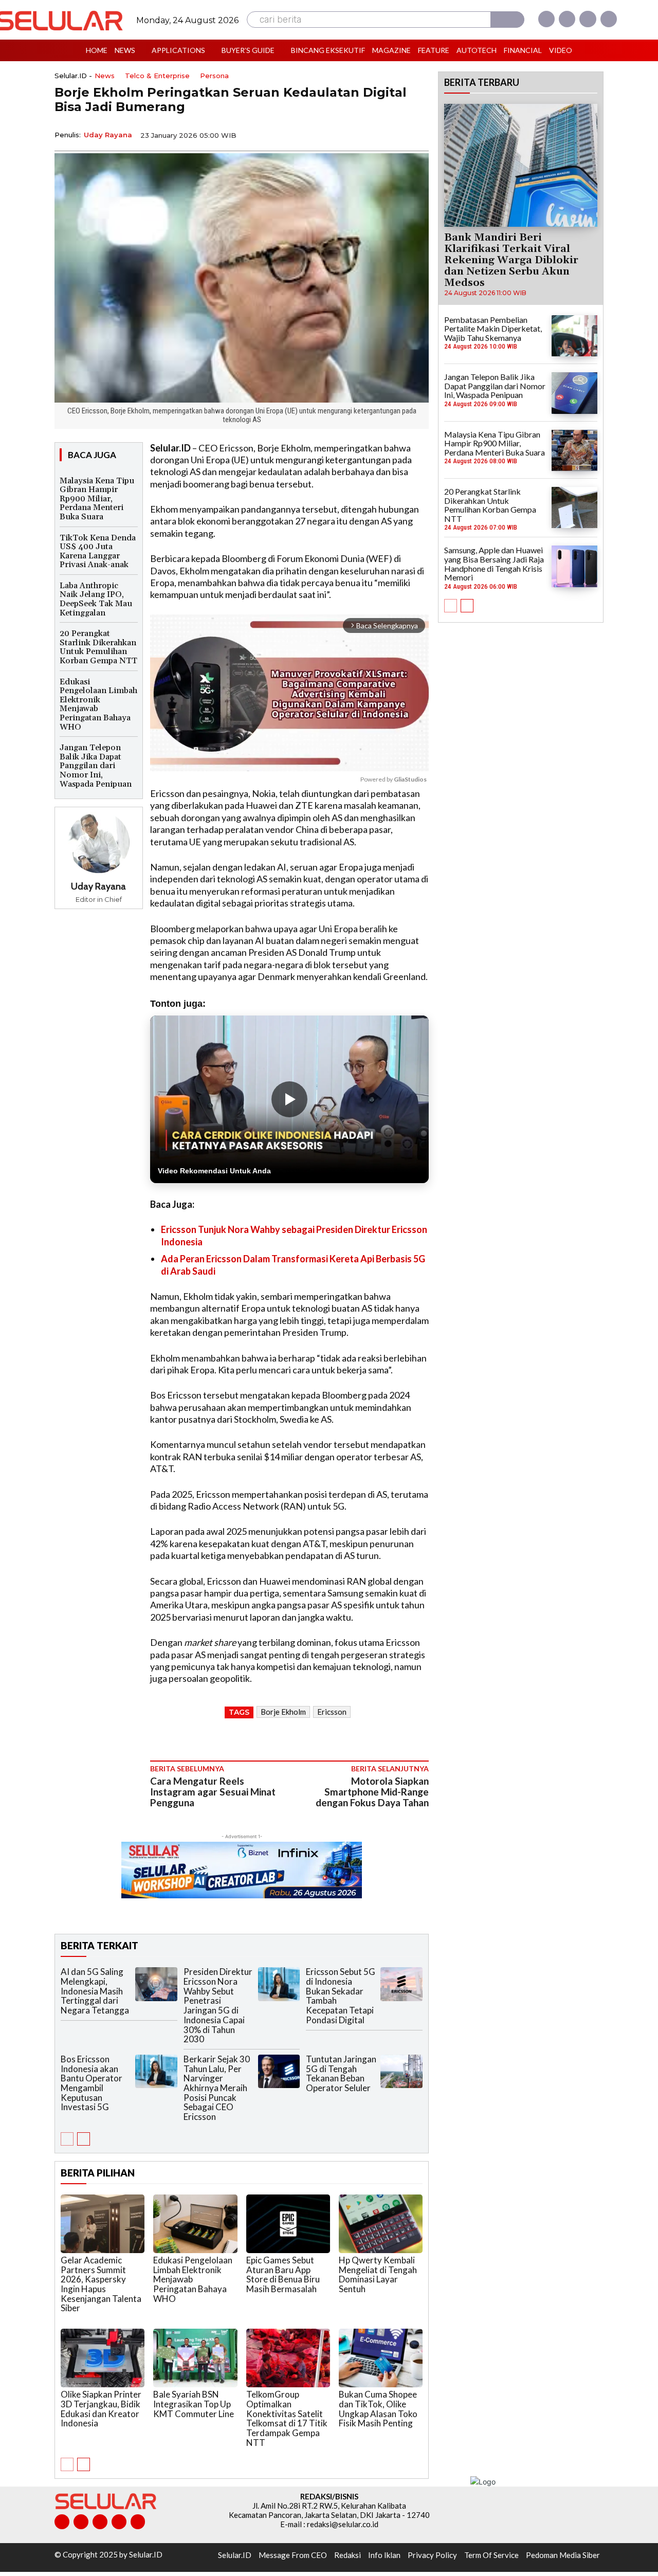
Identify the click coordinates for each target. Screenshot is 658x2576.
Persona (214, 76)
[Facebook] (546, 19)
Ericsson (332, 1712)
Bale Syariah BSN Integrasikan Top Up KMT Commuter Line (194, 2404)
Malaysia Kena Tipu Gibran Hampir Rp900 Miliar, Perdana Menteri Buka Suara (97, 499)
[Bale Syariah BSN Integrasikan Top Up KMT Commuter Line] (195, 2358)
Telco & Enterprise (157, 76)
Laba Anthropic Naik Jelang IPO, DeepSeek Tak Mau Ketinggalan (96, 599)
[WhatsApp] (370, 134)
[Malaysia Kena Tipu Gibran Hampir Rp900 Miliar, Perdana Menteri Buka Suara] (574, 450)
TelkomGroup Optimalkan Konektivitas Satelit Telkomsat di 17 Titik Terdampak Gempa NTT (287, 2418)
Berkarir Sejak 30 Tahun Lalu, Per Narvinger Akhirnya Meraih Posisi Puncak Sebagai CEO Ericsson (217, 2088)
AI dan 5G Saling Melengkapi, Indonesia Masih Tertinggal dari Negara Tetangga (95, 1991)
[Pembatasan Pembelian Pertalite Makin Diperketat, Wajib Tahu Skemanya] (574, 336)
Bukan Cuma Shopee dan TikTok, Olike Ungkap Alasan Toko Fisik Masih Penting (378, 2409)
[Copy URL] (394, 134)
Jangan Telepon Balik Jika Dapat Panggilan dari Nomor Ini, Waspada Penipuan (96, 766)
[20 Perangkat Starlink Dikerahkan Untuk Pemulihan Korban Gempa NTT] (574, 507)
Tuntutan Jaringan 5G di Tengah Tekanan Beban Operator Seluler (341, 2073)
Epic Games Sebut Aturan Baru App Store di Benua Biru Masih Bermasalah (283, 2274)
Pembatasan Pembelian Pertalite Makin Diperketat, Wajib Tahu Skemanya (493, 329)
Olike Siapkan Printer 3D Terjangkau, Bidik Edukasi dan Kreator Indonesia (101, 2409)
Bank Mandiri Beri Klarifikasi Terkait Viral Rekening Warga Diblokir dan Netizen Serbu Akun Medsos (511, 260)
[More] (418, 134)
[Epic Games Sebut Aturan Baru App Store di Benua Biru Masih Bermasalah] (288, 2224)
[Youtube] (609, 19)
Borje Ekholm (283, 1712)
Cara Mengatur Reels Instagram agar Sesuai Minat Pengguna (213, 1792)
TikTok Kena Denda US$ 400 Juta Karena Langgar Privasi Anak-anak (98, 551)
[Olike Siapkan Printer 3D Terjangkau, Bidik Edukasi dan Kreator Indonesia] (103, 2358)
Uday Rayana (108, 135)
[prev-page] (67, 2139)
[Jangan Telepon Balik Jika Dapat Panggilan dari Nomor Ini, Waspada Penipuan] (574, 393)
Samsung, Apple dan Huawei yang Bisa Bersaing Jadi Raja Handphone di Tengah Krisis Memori (494, 564)
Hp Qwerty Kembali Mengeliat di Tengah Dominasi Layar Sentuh (378, 2274)
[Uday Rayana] (99, 842)
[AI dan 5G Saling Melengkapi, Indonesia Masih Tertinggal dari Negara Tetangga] (156, 1984)
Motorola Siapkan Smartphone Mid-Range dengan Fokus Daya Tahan (372, 1792)
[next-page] (84, 2139)
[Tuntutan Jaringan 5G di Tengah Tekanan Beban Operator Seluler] (401, 2071)
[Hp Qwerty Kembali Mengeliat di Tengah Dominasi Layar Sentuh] (381, 2224)
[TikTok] (100, 2522)
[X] (588, 19)
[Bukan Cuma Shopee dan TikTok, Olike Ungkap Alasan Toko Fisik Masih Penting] (381, 2358)
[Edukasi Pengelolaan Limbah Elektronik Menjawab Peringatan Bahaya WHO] (195, 2224)
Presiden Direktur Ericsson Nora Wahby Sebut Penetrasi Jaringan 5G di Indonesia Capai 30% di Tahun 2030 (218, 2005)
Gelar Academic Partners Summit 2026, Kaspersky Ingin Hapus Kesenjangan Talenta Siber (101, 2284)
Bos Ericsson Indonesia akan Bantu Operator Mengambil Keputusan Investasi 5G (92, 2083)
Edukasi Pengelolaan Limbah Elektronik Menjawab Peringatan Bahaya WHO (98, 704)
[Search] (507, 20)
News (105, 76)
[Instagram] (567, 19)
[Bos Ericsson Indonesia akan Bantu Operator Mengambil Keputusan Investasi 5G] (156, 2071)
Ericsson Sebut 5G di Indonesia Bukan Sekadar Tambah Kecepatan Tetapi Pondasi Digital (341, 1996)
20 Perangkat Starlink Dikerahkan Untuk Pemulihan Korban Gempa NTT (98, 647)
